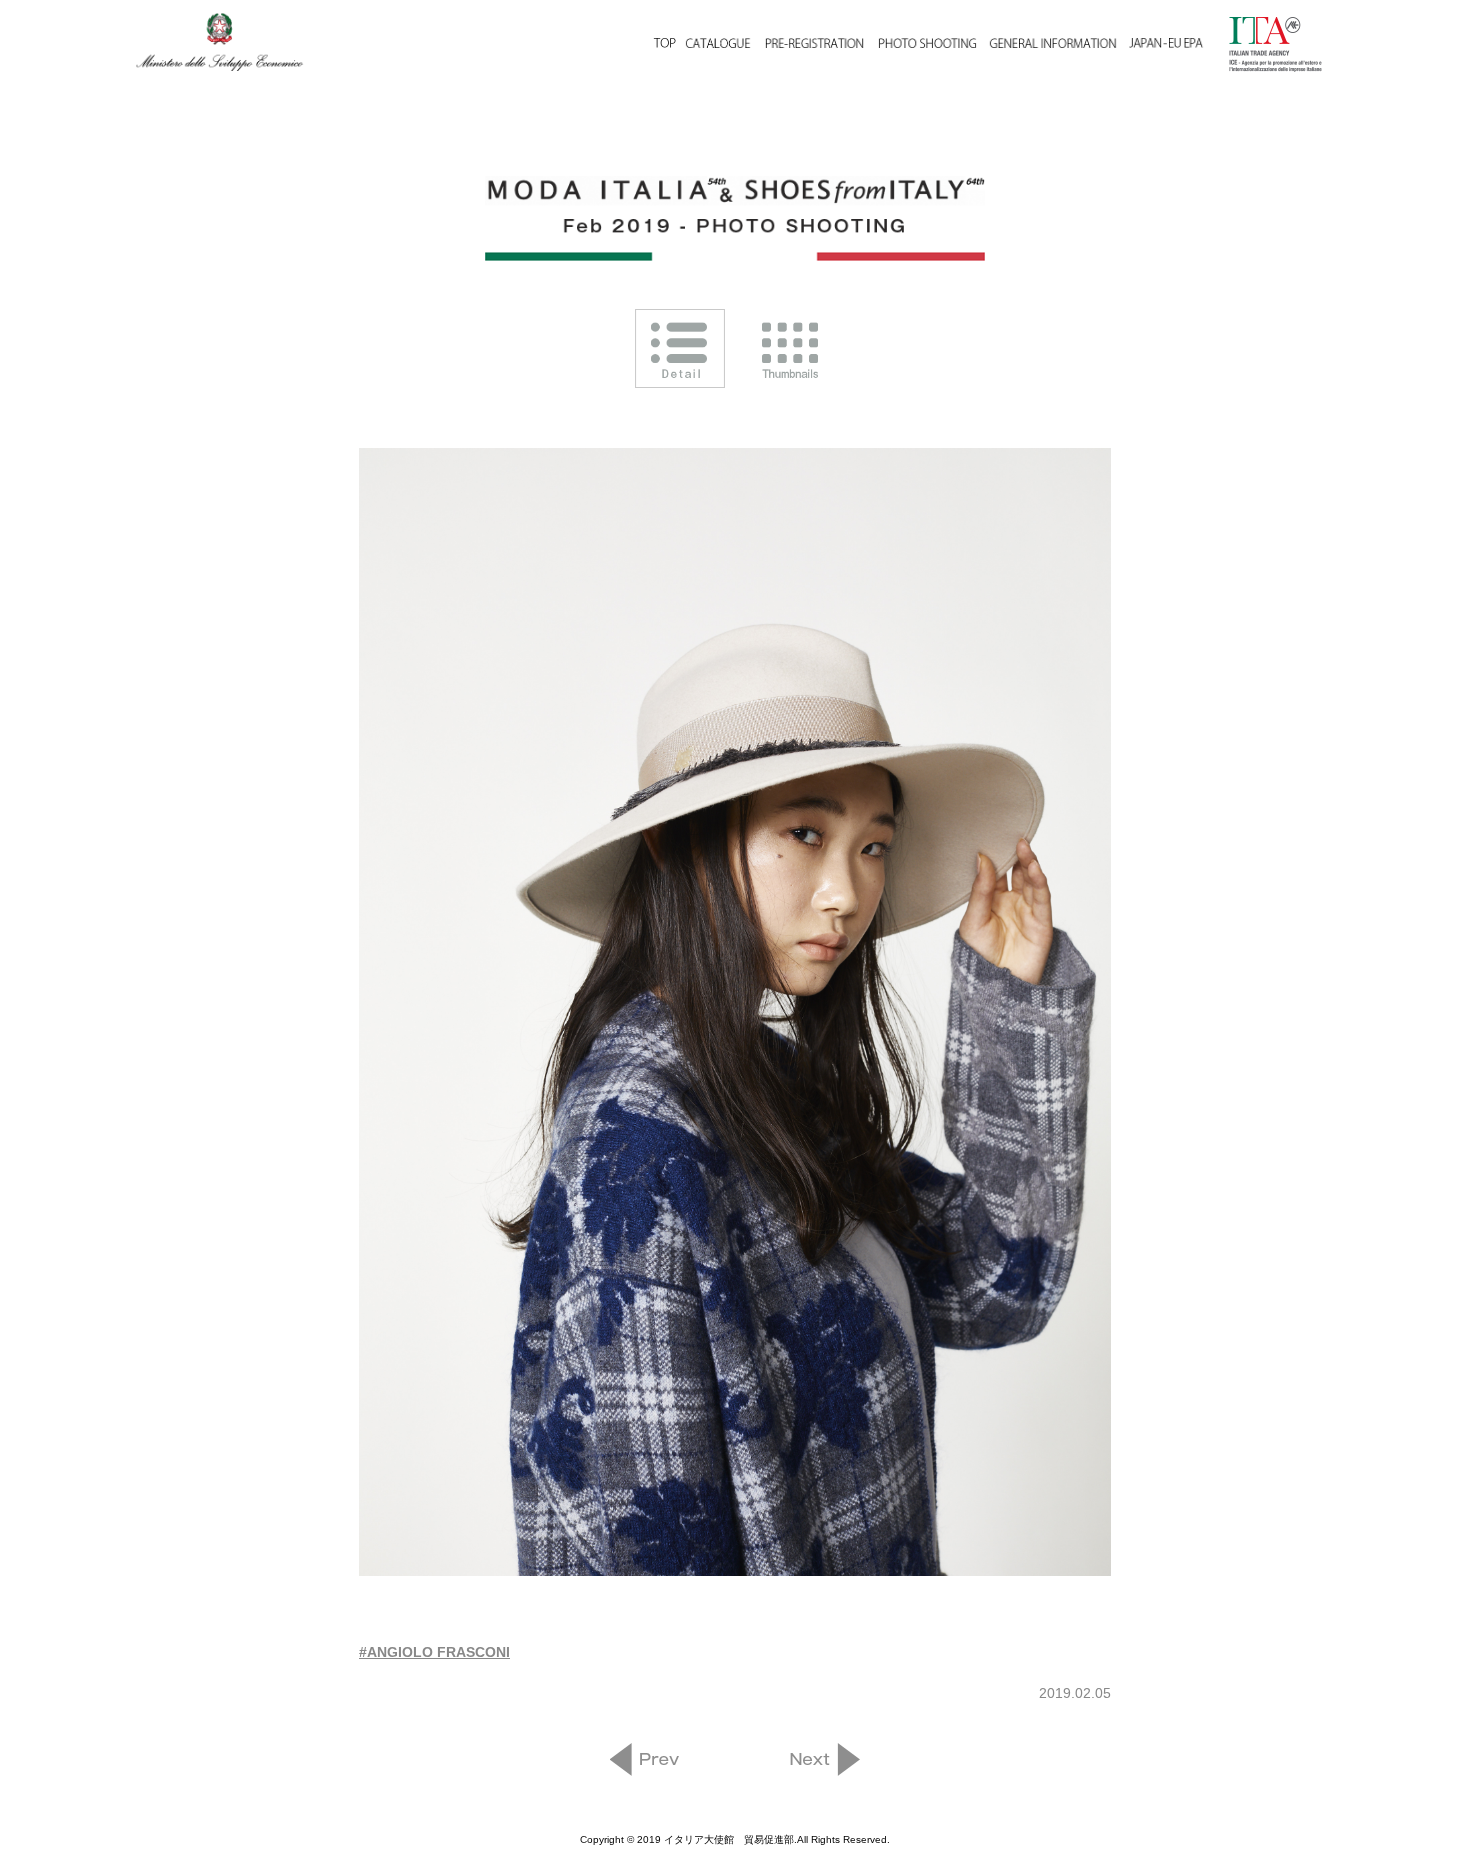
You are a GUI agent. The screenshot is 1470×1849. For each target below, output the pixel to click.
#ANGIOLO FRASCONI (434, 1652)
